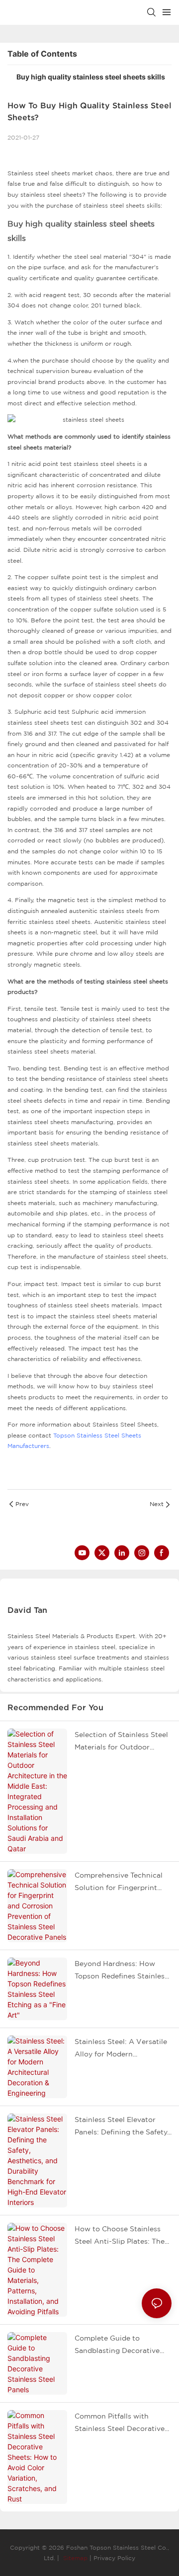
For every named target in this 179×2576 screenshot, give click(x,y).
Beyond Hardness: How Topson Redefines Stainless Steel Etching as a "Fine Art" (121, 1971)
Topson (64, 1435)
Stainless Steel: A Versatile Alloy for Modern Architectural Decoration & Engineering (122, 2049)
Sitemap (74, 2558)
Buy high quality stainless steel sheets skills (91, 77)
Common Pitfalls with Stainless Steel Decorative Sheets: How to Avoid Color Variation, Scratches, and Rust (122, 2424)
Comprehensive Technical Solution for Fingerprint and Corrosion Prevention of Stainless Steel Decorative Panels (119, 1883)
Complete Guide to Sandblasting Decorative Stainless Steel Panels (117, 2346)
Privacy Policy (114, 2558)
